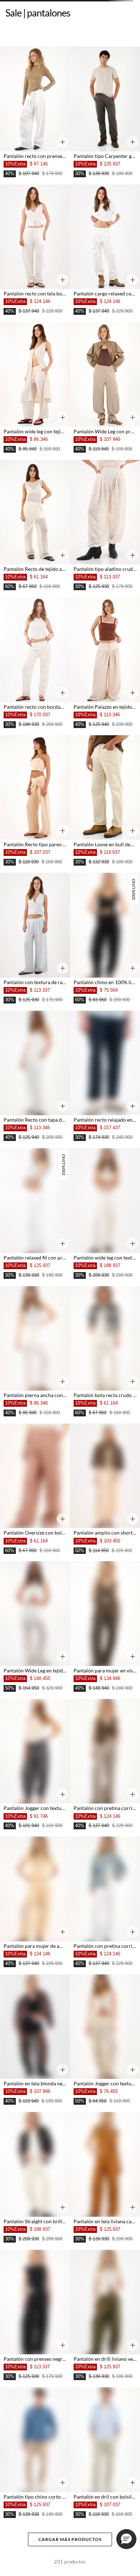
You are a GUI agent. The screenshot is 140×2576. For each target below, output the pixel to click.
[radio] (10, 87)
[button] (14, 2565)
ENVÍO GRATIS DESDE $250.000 (37, 28)
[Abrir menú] (70, 2565)
